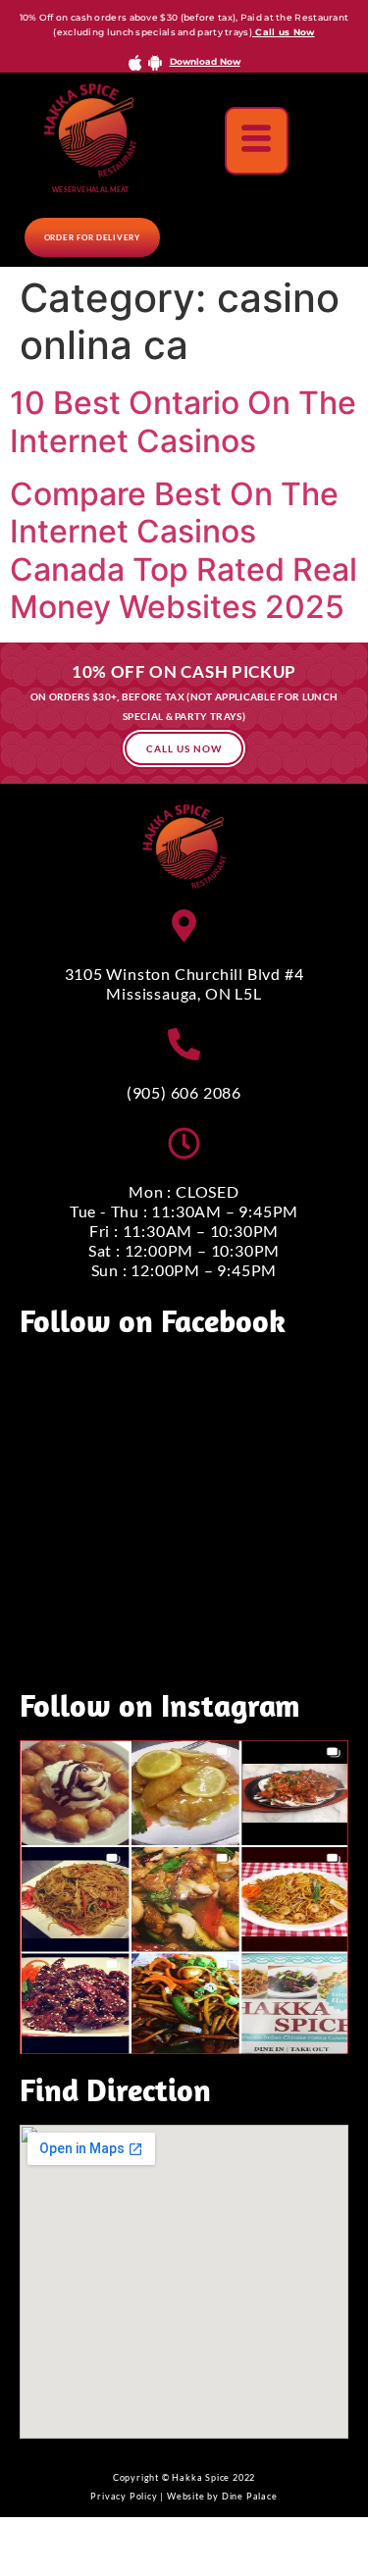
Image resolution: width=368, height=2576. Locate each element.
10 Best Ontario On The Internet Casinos (183, 421)
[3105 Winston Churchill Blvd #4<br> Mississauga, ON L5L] (184, 926)
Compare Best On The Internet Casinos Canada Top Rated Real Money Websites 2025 (184, 550)
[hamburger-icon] (257, 141)
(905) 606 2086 (184, 1092)
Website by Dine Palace (222, 2496)
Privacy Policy (124, 2496)
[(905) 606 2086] (184, 1044)
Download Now (205, 61)
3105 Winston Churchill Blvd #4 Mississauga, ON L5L (184, 983)
